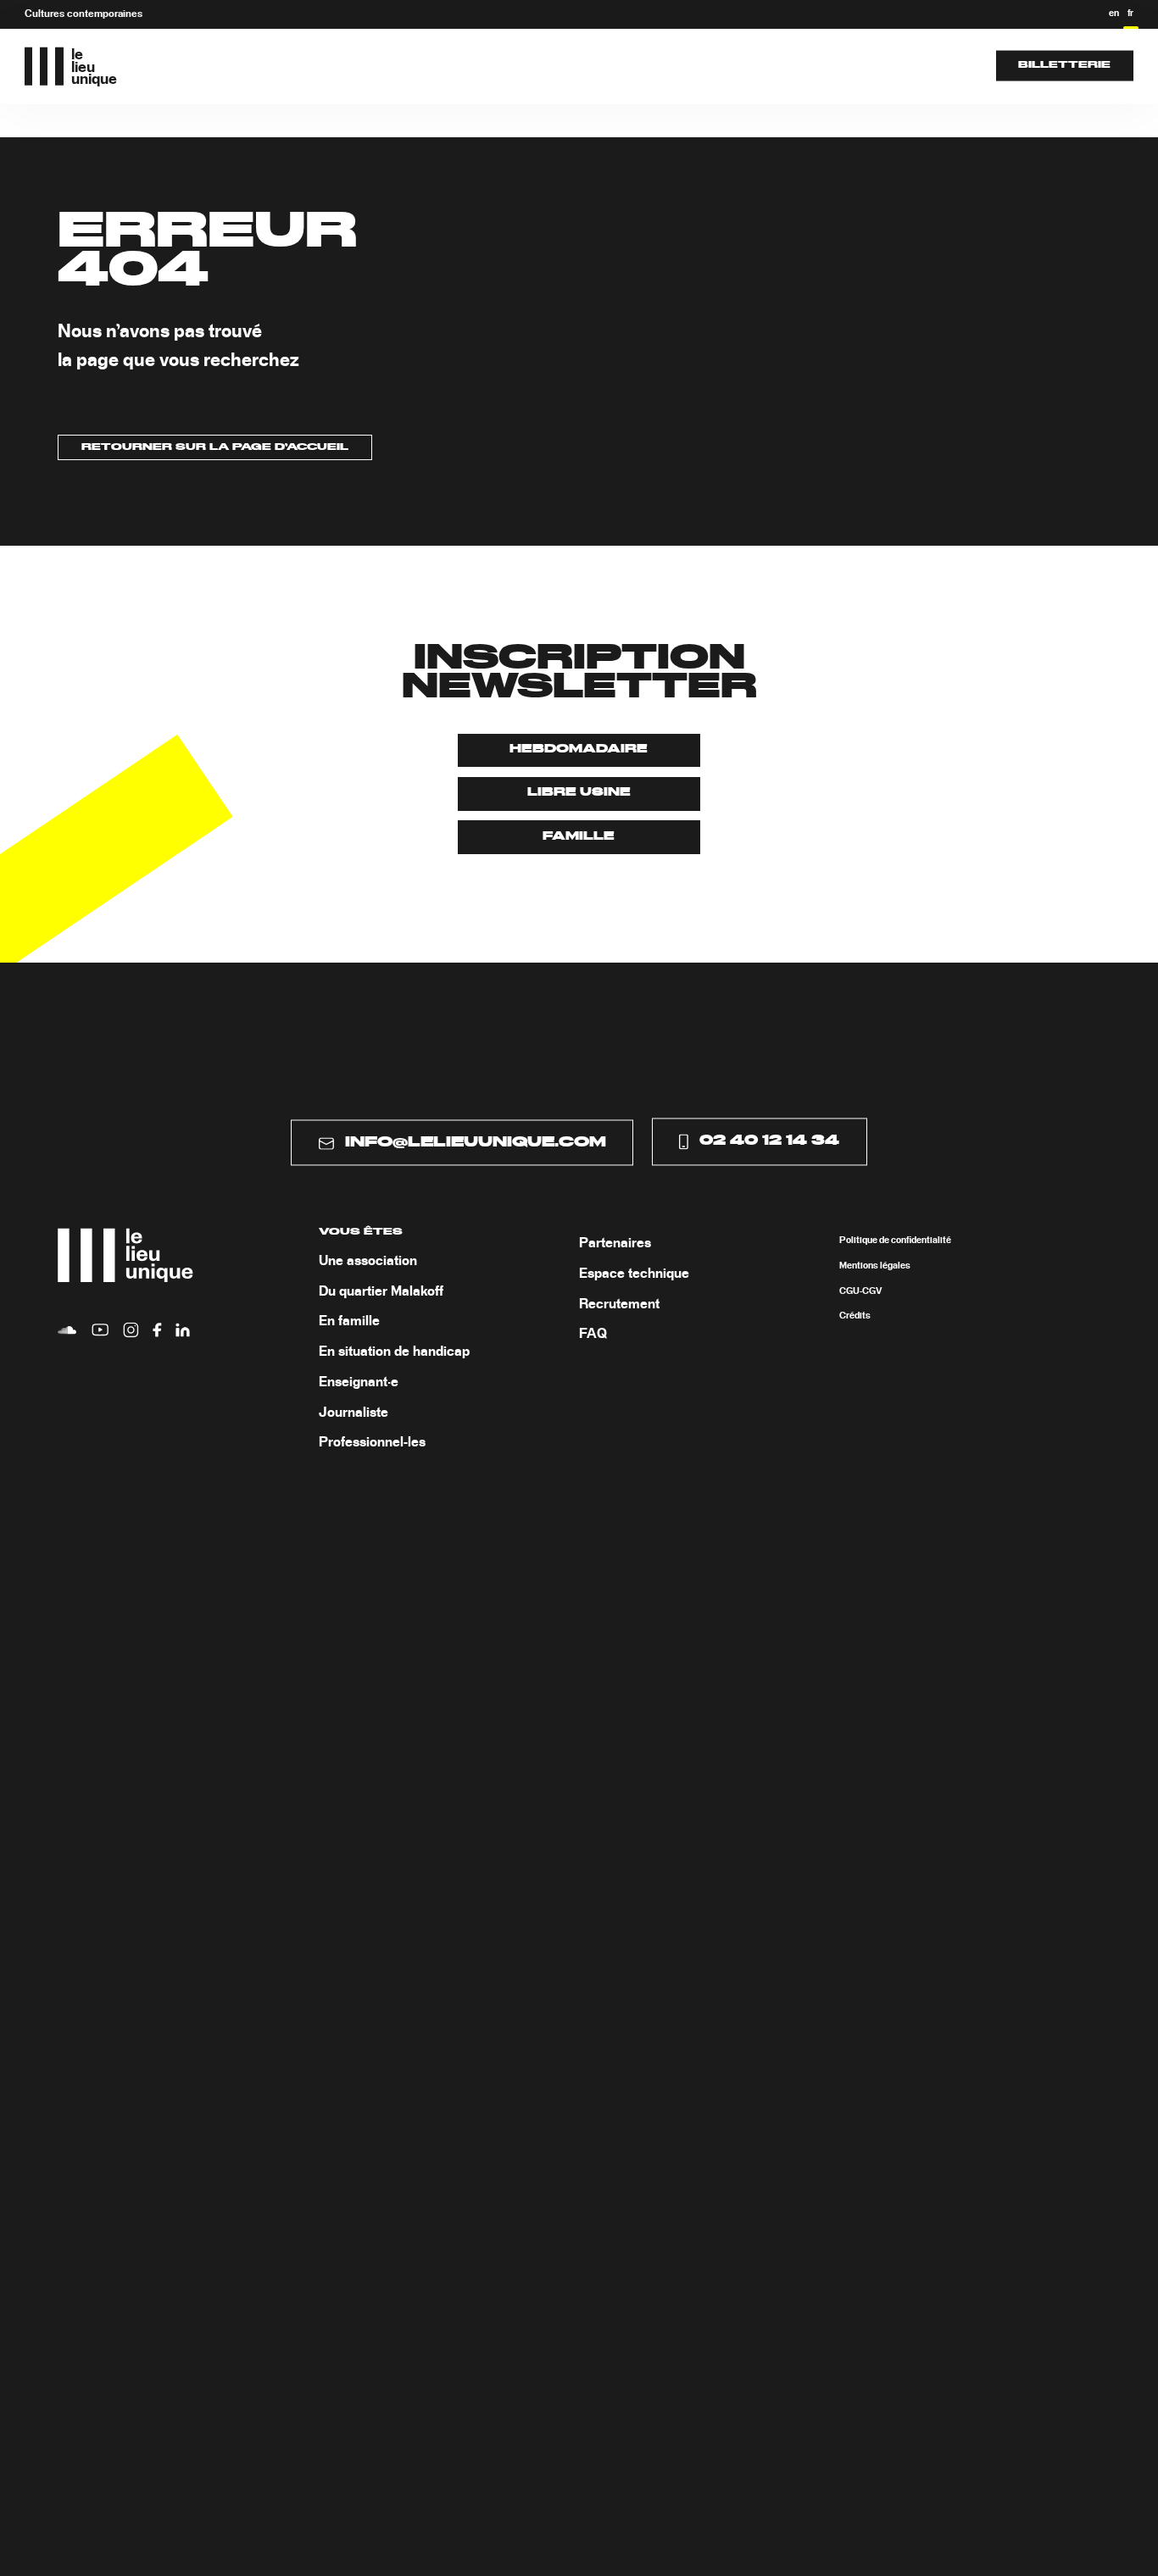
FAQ (593, 1335)
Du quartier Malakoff (381, 1291)
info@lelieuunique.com (476, 1142)
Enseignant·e (359, 1382)
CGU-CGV (860, 1291)
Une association (368, 1261)
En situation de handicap (394, 1352)
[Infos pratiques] (733, 66)
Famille (579, 837)
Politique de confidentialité (895, 1241)
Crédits (855, 1317)
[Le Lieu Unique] (492, 66)
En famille (349, 1322)
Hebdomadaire (579, 749)
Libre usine (579, 793)
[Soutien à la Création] (612, 66)
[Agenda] (407, 66)
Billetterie (1064, 65)
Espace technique (634, 1274)
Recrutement (619, 1304)
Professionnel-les (372, 1443)
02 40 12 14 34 (769, 1141)
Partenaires (615, 1244)
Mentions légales (875, 1266)
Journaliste (354, 1413)
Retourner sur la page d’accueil (215, 447)
